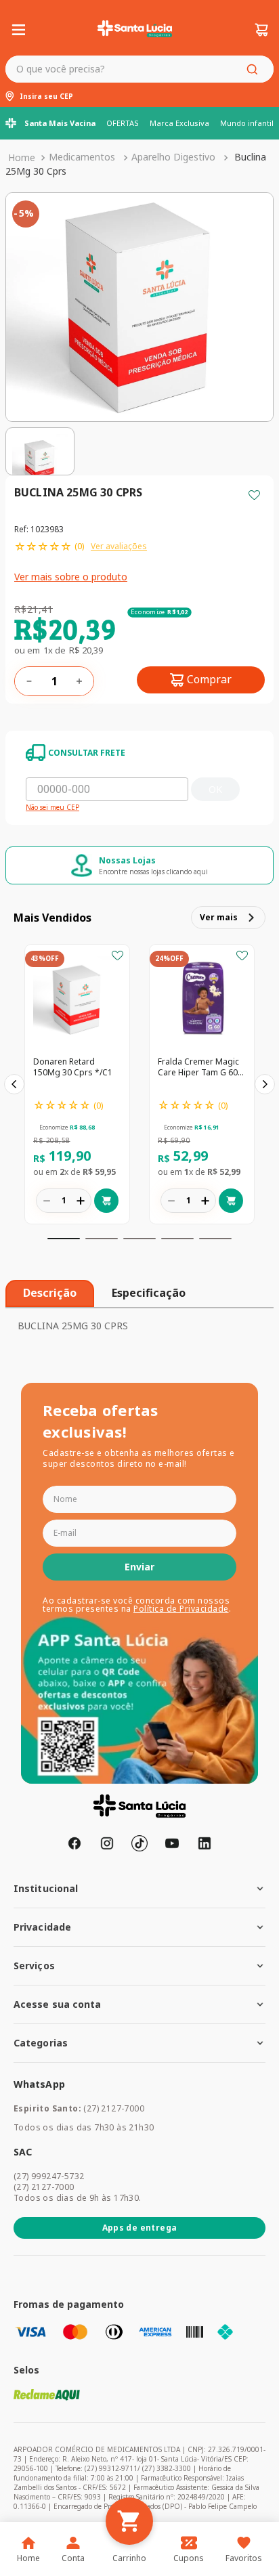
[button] (64, 1239)
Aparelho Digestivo (173, 157)
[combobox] (139, 69)
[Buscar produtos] (255, 69)
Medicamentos (82, 157)
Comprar (209, 679)
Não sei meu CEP (52, 808)
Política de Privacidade (181, 1609)
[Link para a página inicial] (22, 158)
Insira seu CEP (46, 97)
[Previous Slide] (14, 1084)
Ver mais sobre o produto (71, 577)
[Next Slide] (265, 1084)
